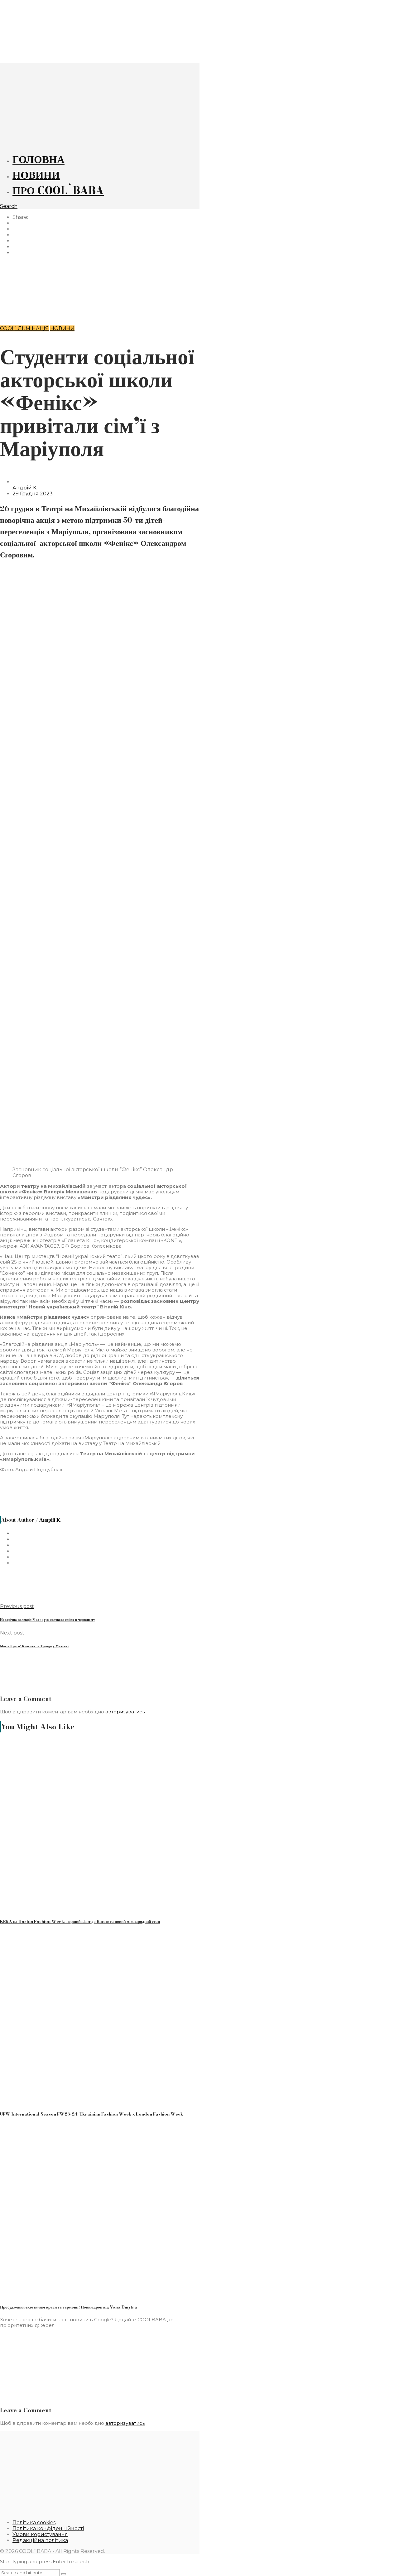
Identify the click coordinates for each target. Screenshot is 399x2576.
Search (9, 206)
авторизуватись (125, 1712)
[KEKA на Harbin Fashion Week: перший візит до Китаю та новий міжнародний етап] (76, 1908)
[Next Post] (100, 309)
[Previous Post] (100, 277)
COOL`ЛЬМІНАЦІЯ (24, 328)
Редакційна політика (40, 2540)
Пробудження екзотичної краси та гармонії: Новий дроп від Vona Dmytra (69, 2307)
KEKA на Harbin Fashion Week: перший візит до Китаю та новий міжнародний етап (80, 1921)
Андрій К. (25, 488)
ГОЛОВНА (38, 159)
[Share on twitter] (16, 1539)
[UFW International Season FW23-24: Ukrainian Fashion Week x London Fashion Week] (69, 2101)
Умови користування (40, 2534)
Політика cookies (34, 2523)
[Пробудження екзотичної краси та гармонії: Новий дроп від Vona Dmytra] (57, 2294)
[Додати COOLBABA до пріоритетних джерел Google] (105, 2397)
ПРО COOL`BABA (58, 190)
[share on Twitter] (16, 229)
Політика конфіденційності (48, 2528)
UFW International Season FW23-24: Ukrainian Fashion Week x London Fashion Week (92, 2114)
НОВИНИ (36, 175)
